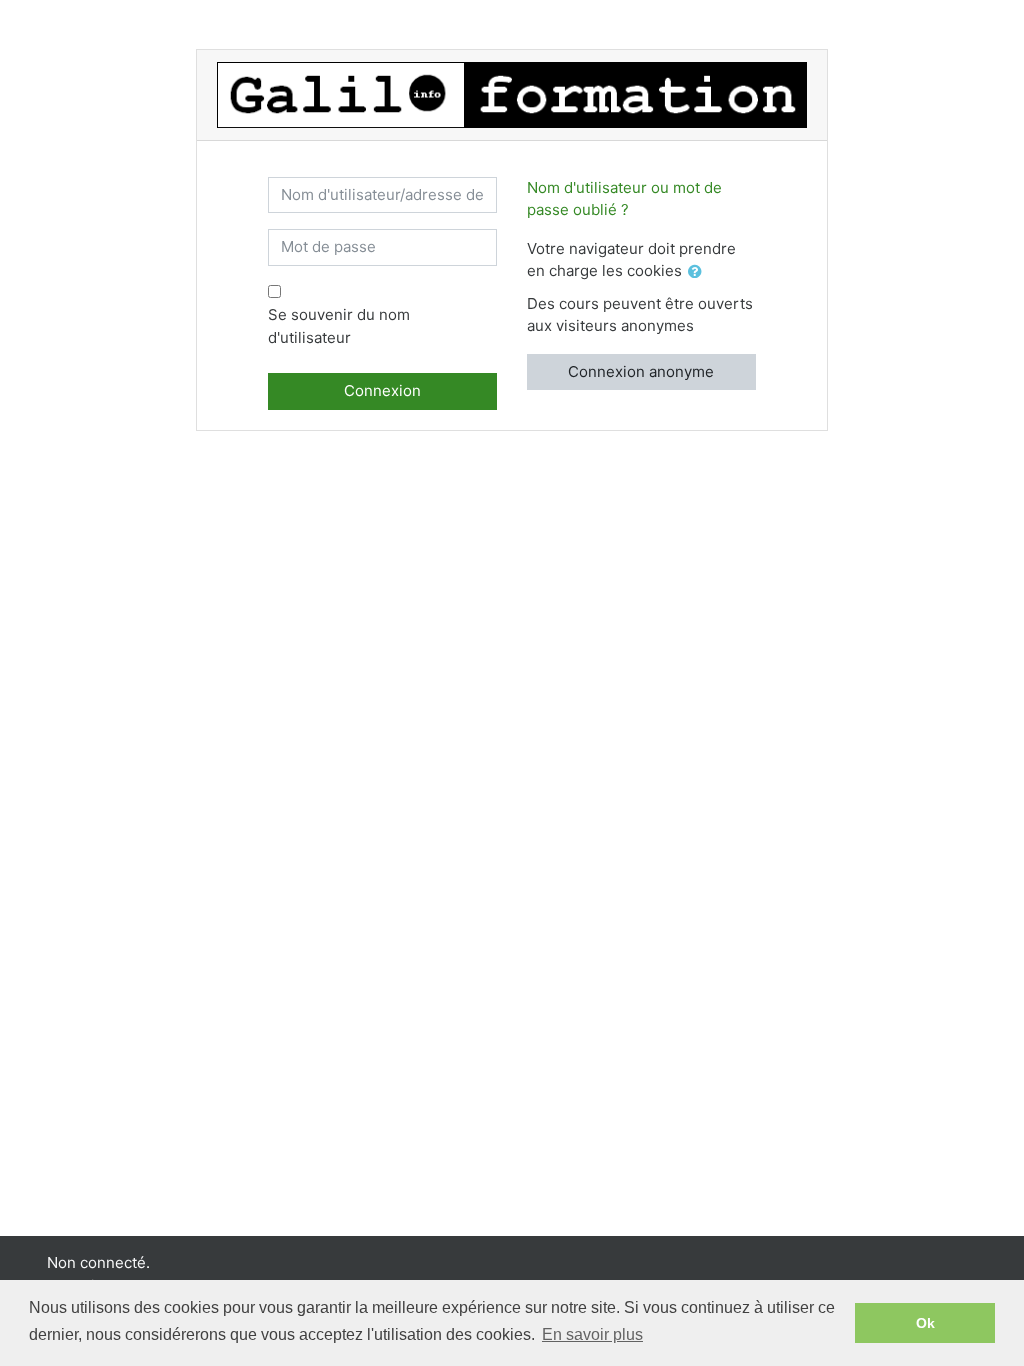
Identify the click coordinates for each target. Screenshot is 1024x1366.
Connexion (382, 390)
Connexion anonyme (641, 371)
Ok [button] (925, 1323)
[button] (699, 272)
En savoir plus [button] (592, 1334)
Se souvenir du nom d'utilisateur (339, 326)
